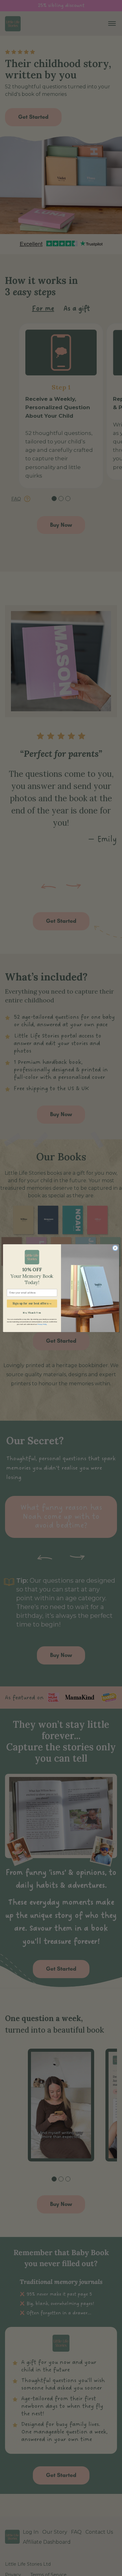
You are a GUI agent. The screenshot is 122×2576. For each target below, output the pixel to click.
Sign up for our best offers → (32, 1303)
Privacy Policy (42, 1324)
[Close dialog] (115, 1248)
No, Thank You (32, 1313)
